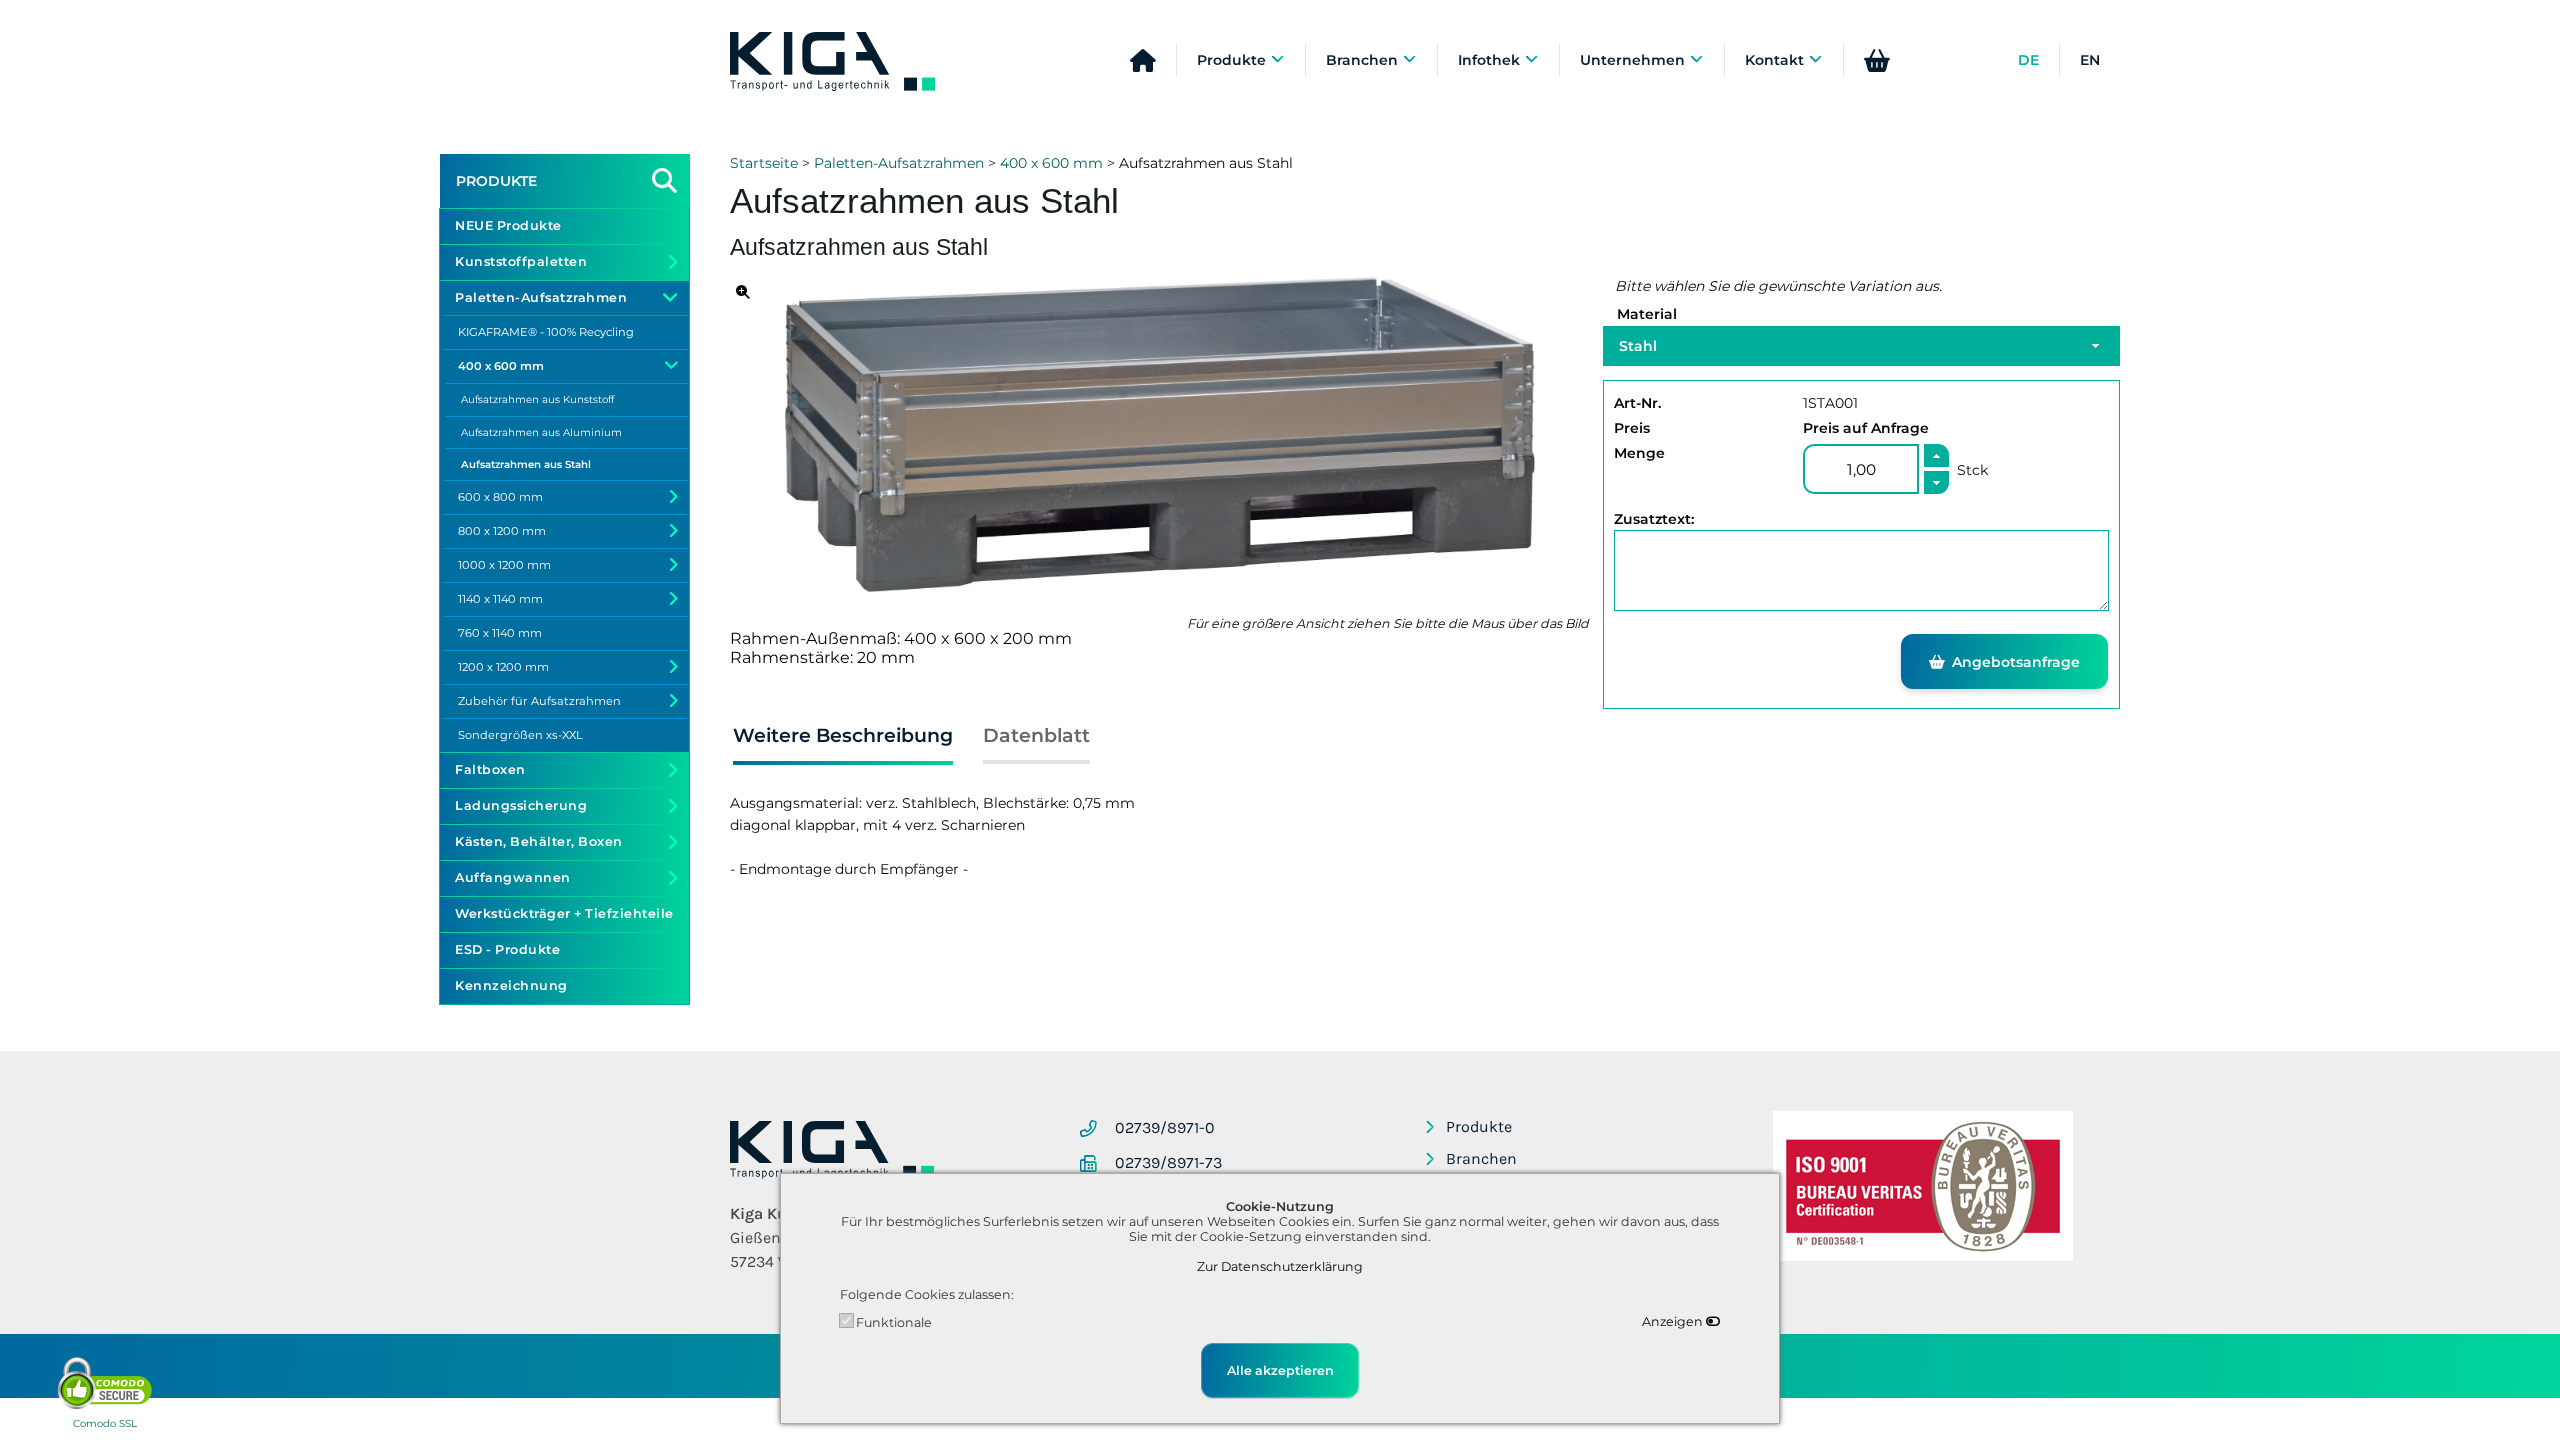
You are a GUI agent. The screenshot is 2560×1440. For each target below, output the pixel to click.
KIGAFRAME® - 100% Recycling (546, 332)
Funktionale (894, 1322)
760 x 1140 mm (500, 633)
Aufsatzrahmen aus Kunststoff (537, 399)
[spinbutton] (1861, 469)
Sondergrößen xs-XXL (520, 735)
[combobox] (1861, 346)
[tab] (843, 739)
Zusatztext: (1654, 519)
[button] (1936, 455)
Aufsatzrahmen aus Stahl (526, 464)
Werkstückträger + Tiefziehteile (564, 913)
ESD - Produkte (507, 949)
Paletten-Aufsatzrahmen (899, 163)
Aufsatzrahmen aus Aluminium (541, 432)
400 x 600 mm (1051, 163)
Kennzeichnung (511, 985)
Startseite (764, 163)
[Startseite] (832, 62)
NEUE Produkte (508, 225)
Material (1647, 314)
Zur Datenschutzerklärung (1280, 1266)
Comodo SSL (105, 1423)
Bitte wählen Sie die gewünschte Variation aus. (1778, 286)
